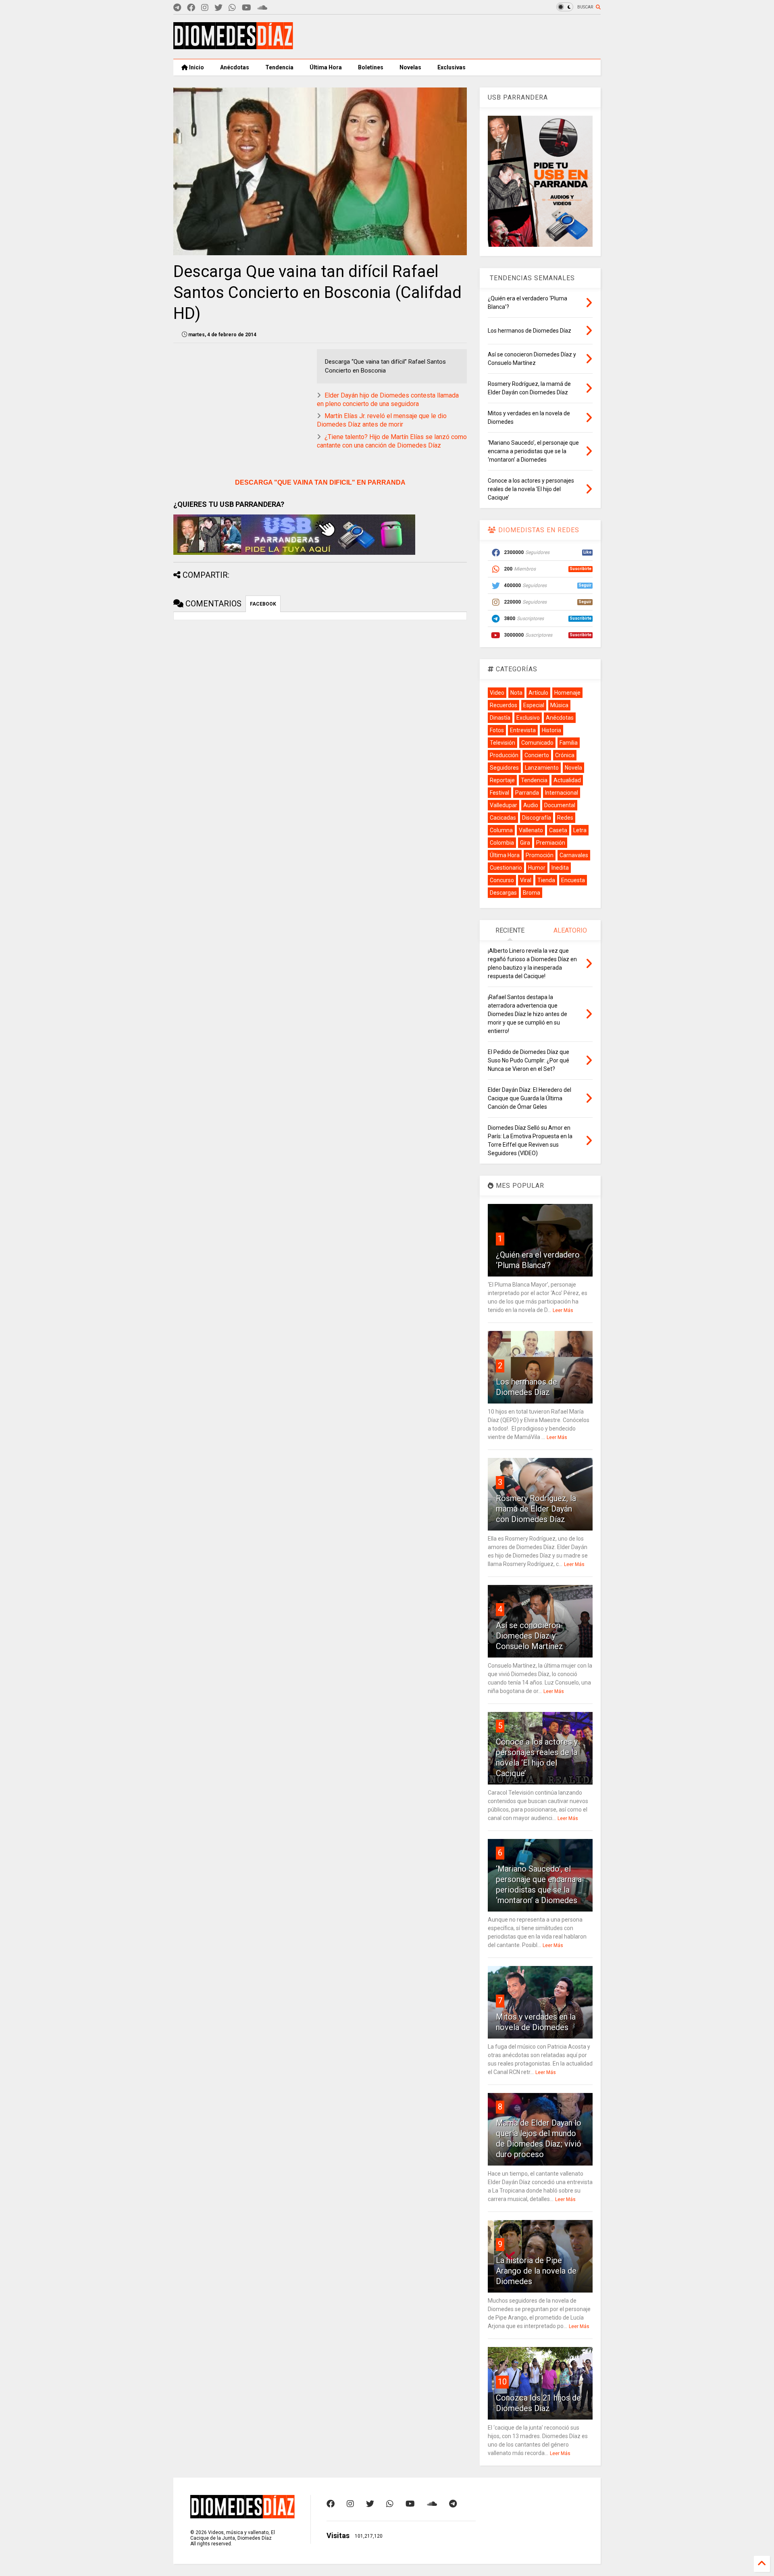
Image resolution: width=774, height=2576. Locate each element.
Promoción (540, 855)
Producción (504, 755)
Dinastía (500, 718)
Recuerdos (504, 705)
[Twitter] (218, 8)
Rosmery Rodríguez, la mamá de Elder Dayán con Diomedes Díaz (536, 1509)
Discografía (537, 818)
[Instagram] (205, 8)
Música (559, 705)
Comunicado (537, 743)
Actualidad (567, 780)
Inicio (196, 67)
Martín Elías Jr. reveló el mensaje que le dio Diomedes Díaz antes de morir (382, 420)
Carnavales (574, 855)
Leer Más (563, 1310)
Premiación (551, 843)
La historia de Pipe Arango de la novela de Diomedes (536, 2271)
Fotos (497, 730)
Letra (580, 830)
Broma (532, 893)
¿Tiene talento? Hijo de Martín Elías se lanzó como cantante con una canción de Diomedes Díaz (392, 441)
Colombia (502, 843)
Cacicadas (503, 818)
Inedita (560, 868)
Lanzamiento (542, 768)
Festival (499, 793)
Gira (525, 843)
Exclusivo (528, 718)
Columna (501, 830)
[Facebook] (191, 8)
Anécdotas (235, 67)
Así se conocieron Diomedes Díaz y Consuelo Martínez (530, 1636)
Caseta (558, 830)
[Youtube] (247, 8)
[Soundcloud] (262, 8)
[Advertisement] (454, 37)
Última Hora (326, 67)
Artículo (538, 693)
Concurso (502, 880)
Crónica (565, 755)
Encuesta (573, 880)
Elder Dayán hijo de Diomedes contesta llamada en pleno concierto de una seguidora (388, 400)
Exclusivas (451, 67)
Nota (516, 693)
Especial (534, 705)
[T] (177, 8)
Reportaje (502, 780)
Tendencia (279, 67)
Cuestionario (506, 868)
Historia (551, 730)
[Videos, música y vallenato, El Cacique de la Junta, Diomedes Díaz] (233, 46)
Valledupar (504, 805)
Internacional (562, 793)
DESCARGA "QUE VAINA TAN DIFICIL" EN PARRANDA (320, 482)
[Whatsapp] (232, 8)
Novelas (410, 67)
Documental (560, 805)
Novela (573, 768)
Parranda (527, 793)
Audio (531, 805)
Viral (526, 880)
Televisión (502, 743)
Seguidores (504, 768)
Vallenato (531, 830)
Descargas (503, 893)
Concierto (537, 755)
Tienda (546, 880)
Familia (569, 743)
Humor (537, 868)
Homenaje (567, 693)
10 (502, 2382)
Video (497, 693)
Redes (565, 818)
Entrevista (523, 730)
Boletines (371, 67)
